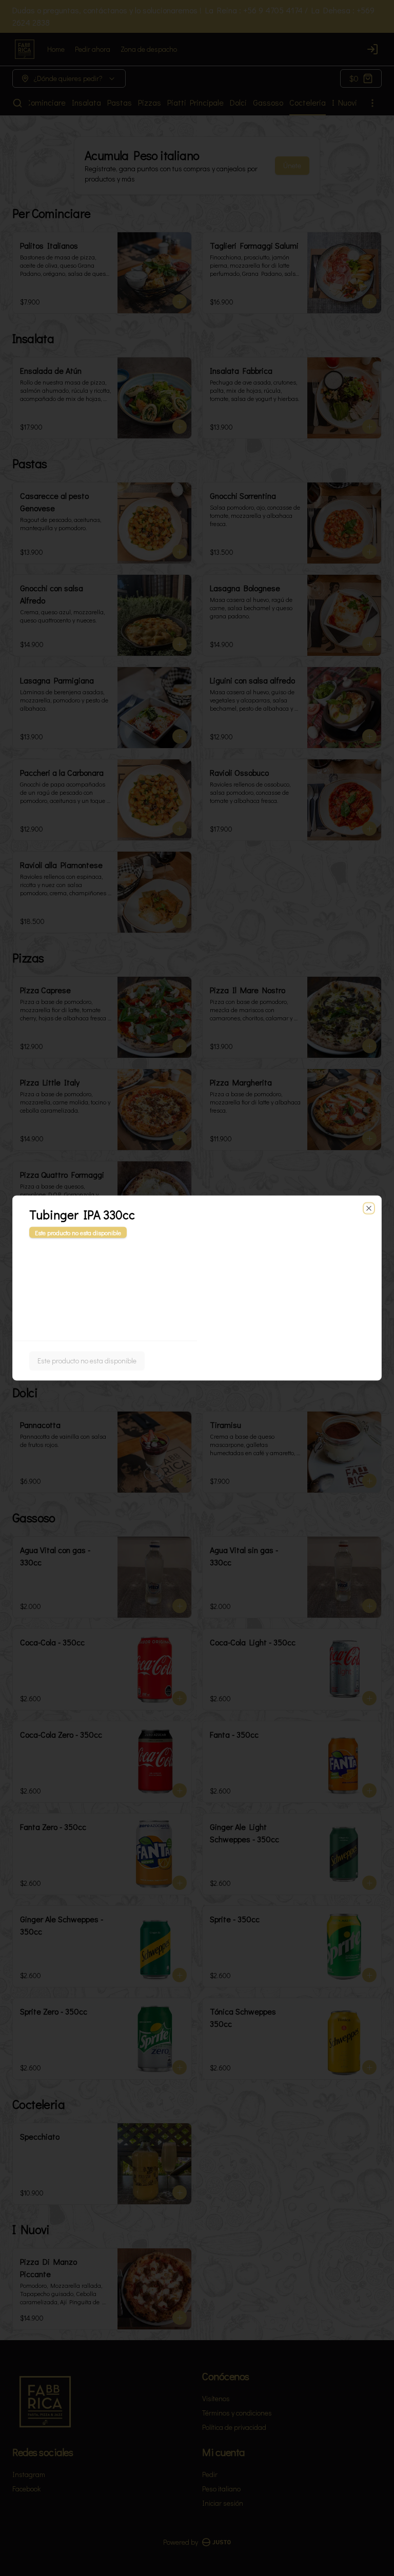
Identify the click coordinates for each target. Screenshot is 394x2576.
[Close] (369, 1209)
